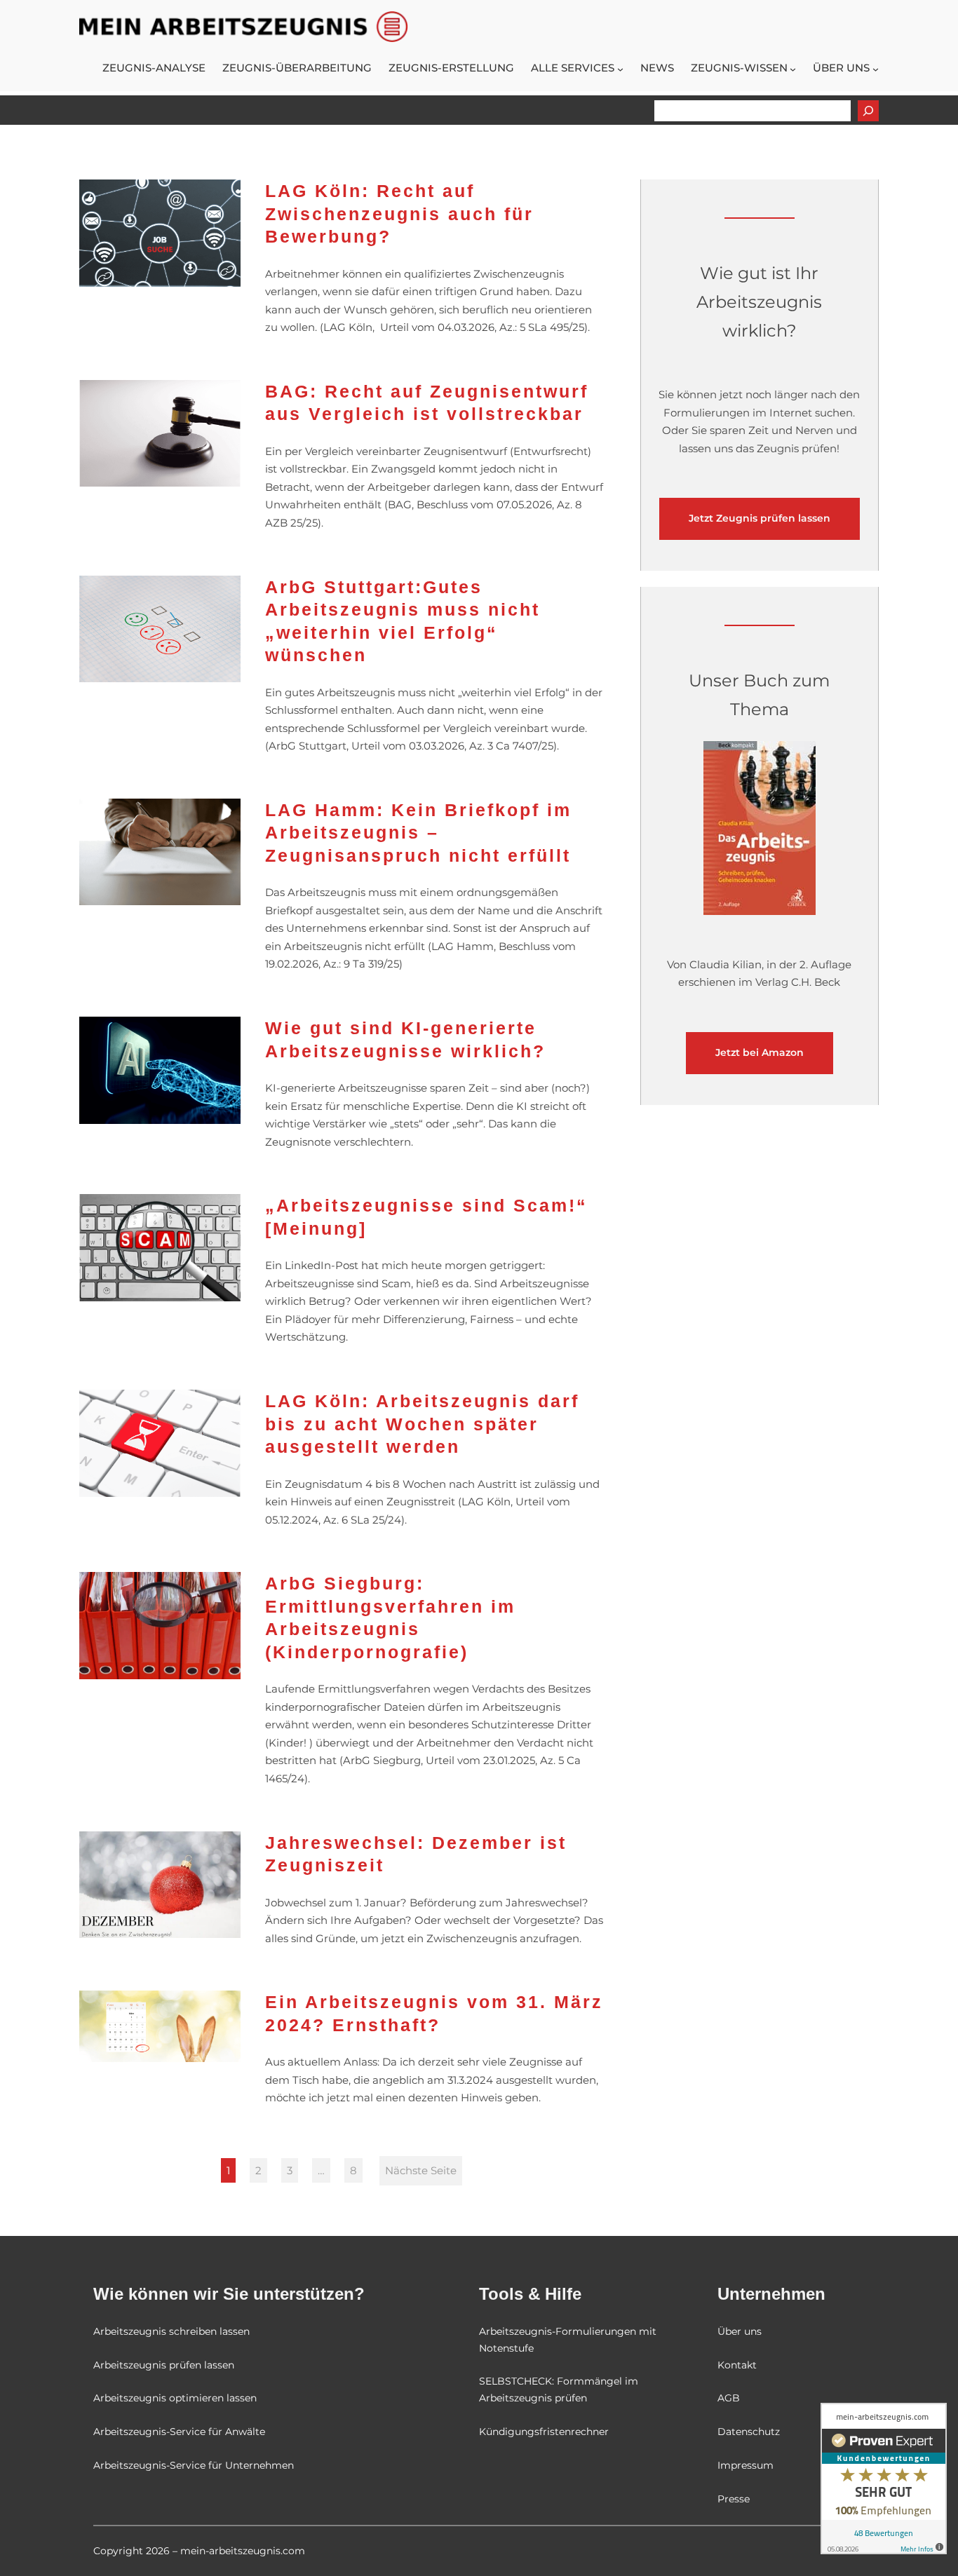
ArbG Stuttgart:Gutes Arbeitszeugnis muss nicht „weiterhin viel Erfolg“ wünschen (403, 621)
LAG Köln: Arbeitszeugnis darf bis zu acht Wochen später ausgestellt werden (422, 1424)
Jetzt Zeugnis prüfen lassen (760, 518)
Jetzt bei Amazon (760, 1052)
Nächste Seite (421, 2170)
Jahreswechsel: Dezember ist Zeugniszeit (416, 1854)
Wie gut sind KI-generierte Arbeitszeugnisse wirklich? (405, 1039)
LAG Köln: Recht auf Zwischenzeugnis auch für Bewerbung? (399, 213)
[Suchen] (868, 111)
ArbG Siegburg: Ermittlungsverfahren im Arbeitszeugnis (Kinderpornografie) (390, 1618)
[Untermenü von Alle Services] (620, 69)
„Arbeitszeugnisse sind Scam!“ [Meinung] (426, 1217)
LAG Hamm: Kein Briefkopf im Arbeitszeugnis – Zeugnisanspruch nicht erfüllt (418, 833)
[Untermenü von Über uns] (876, 69)
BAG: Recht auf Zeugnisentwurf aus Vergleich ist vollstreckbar (427, 403)
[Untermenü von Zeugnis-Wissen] (793, 69)
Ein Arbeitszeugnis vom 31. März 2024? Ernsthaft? (434, 2013)
